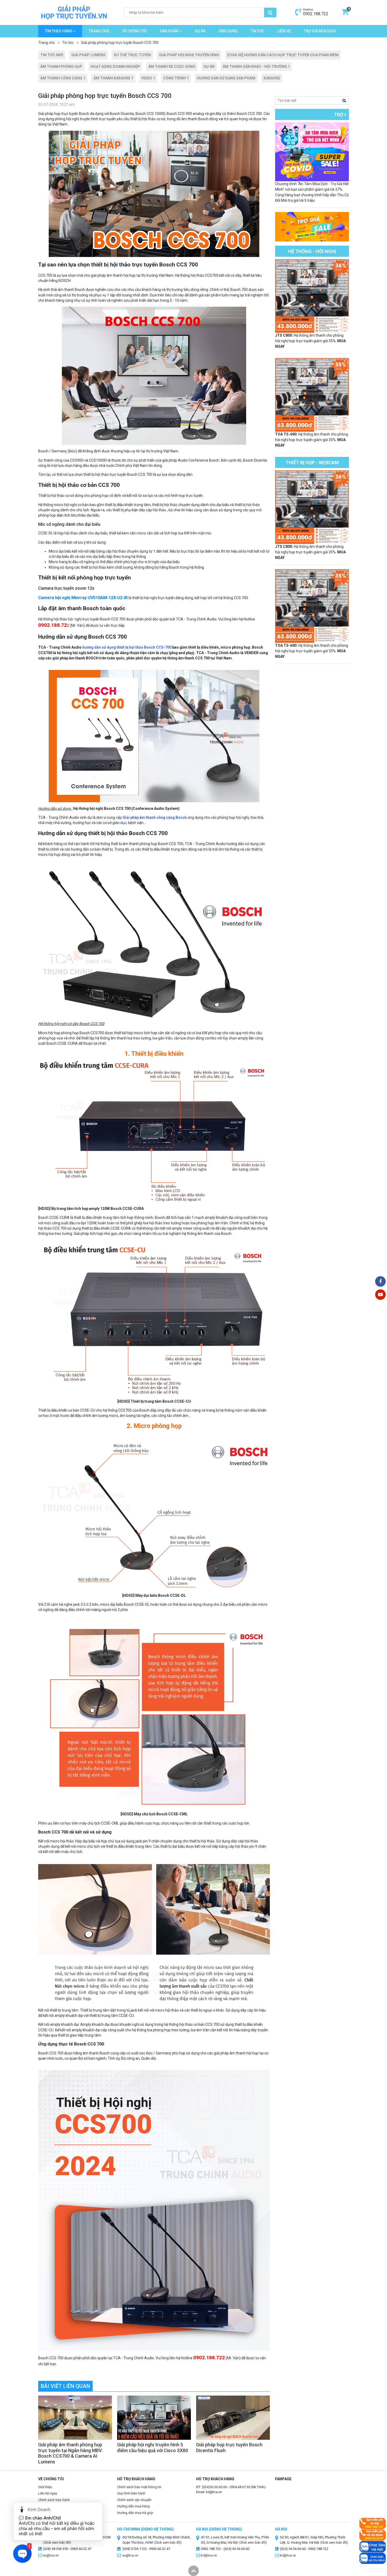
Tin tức (257, 31)
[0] (345, 14)
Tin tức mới (52, 55)
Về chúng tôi (134, 31)
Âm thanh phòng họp (61, 67)
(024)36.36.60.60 (214, 2487)
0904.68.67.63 (240, 2487)
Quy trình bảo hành (131, 2493)
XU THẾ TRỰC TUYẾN (132, 55)
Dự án (200, 31)
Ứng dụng (228, 31)
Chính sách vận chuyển (134, 2500)
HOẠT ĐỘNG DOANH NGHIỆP (115, 67)
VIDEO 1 (148, 78)
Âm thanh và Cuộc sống (172, 67)
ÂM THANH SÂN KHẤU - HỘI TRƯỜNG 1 (256, 67)
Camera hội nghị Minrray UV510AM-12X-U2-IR (83, 598)
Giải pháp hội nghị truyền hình (189, 55)
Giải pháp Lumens (88, 55)
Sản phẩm (170, 31)
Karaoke (272, 78)
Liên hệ (284, 31)
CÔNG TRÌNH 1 (176, 78)
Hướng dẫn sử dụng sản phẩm (226, 78)
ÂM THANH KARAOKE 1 (113, 78)
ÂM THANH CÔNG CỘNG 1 (63, 78)
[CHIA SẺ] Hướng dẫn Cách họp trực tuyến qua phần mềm (283, 55)
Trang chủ (99, 31)
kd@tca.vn (209, 2555)
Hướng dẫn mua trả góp (135, 2513)
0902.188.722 (316, 14)
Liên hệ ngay (48, 2493)
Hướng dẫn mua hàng (133, 2506)
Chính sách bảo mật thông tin (139, 2487)
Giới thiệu (45, 2487)
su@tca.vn (130, 2555)
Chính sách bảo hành (54, 2500)
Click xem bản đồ (167, 2542)
